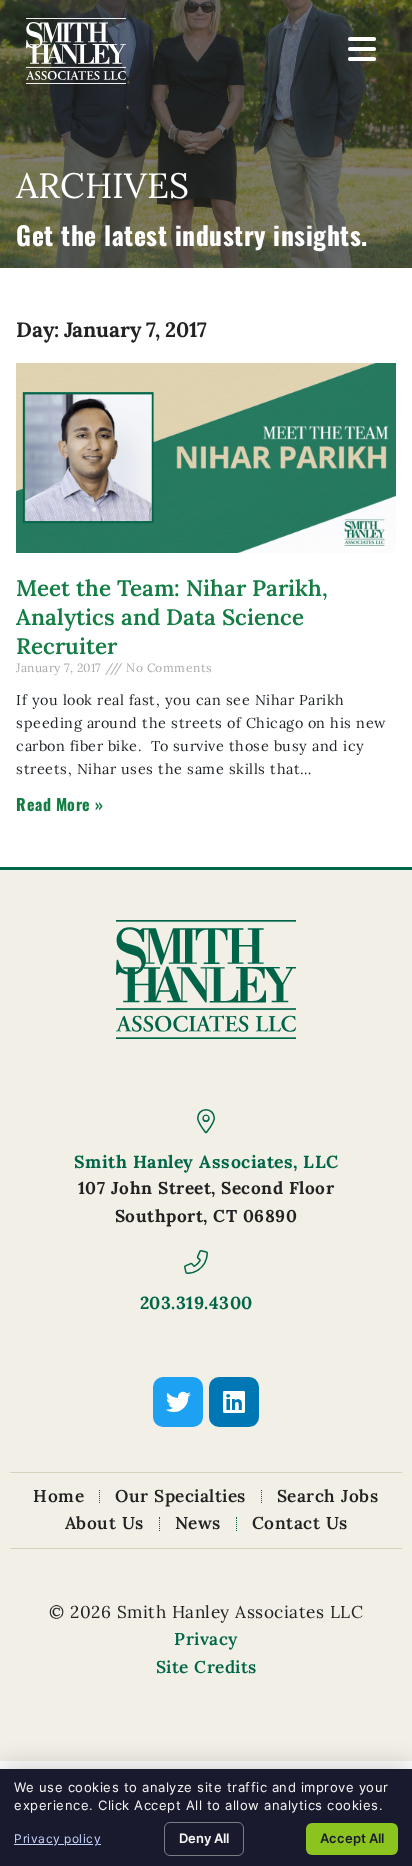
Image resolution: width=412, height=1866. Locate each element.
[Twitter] (178, 1402)
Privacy (206, 1639)
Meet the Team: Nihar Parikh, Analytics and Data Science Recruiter (172, 616)
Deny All (204, 1838)
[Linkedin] (234, 1402)
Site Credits (206, 1667)
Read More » (60, 804)
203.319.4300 (196, 1302)
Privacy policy (57, 1838)
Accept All (352, 1838)
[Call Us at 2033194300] (196, 1262)
